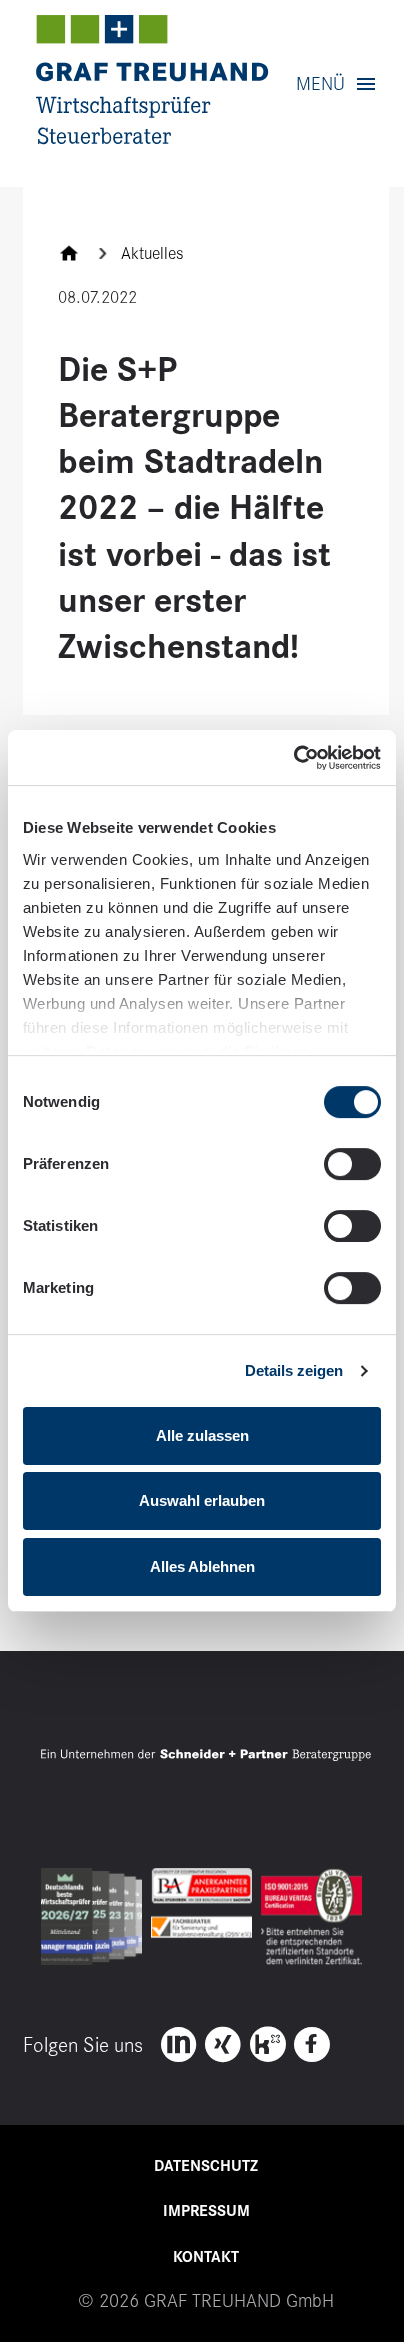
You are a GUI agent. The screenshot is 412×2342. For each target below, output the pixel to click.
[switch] (352, 1164)
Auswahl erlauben (202, 1500)
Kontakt (206, 2257)
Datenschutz (206, 2166)
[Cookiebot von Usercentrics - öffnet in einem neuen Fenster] (293, 757)
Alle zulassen (202, 1435)
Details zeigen (294, 1370)
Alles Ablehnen (202, 1566)
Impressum (206, 2211)
